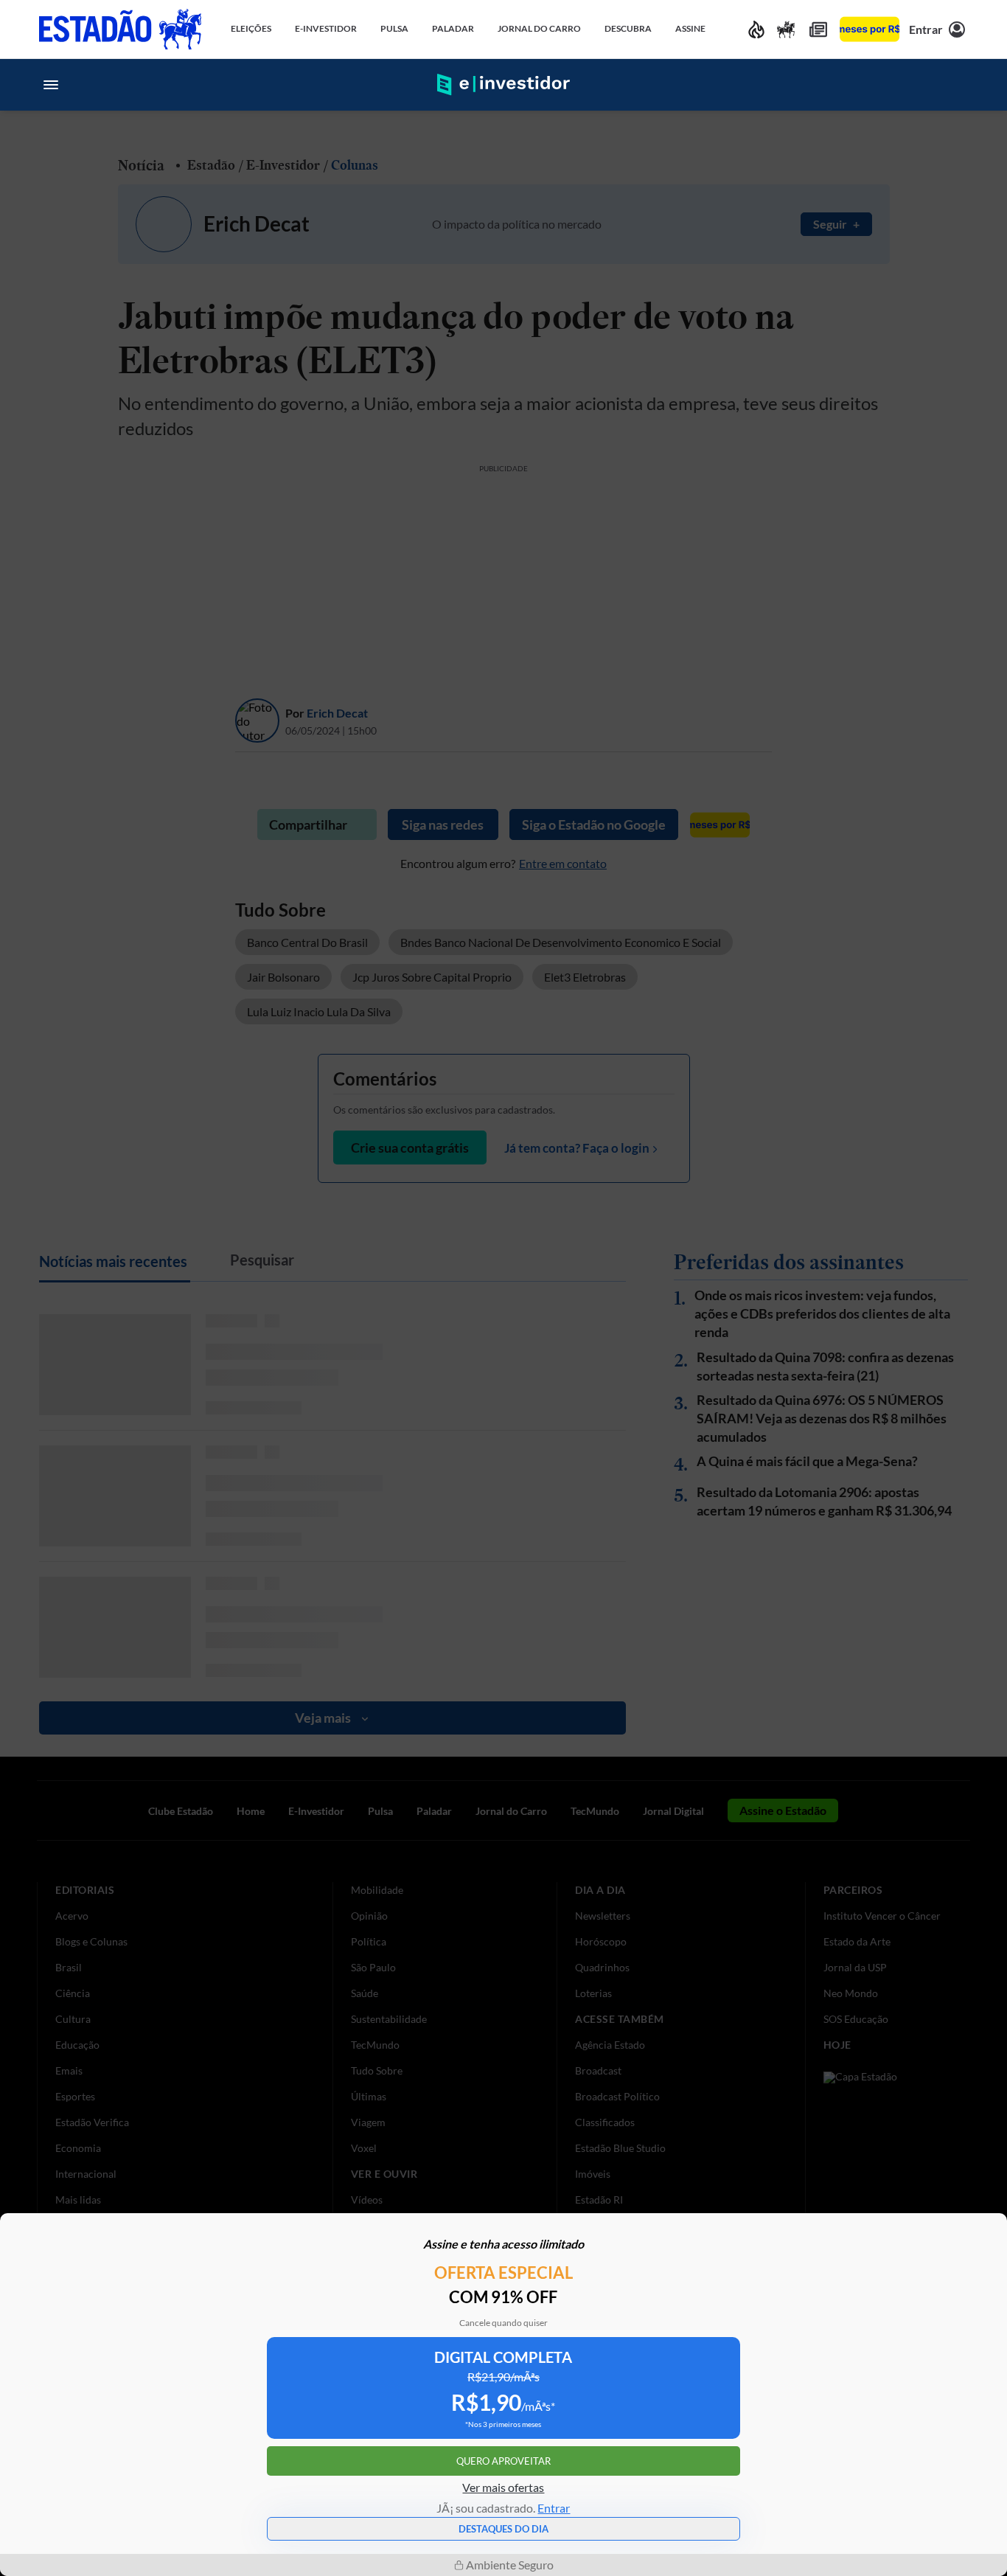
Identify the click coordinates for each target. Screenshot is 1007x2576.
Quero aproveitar (503, 2461)
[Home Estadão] (120, 29)
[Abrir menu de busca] (956, 85)
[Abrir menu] (51, 85)
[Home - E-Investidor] (503, 85)
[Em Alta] (756, 29)
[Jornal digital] (818, 29)
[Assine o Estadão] (870, 29)
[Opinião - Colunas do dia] (786, 29)
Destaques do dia (503, 2529)
